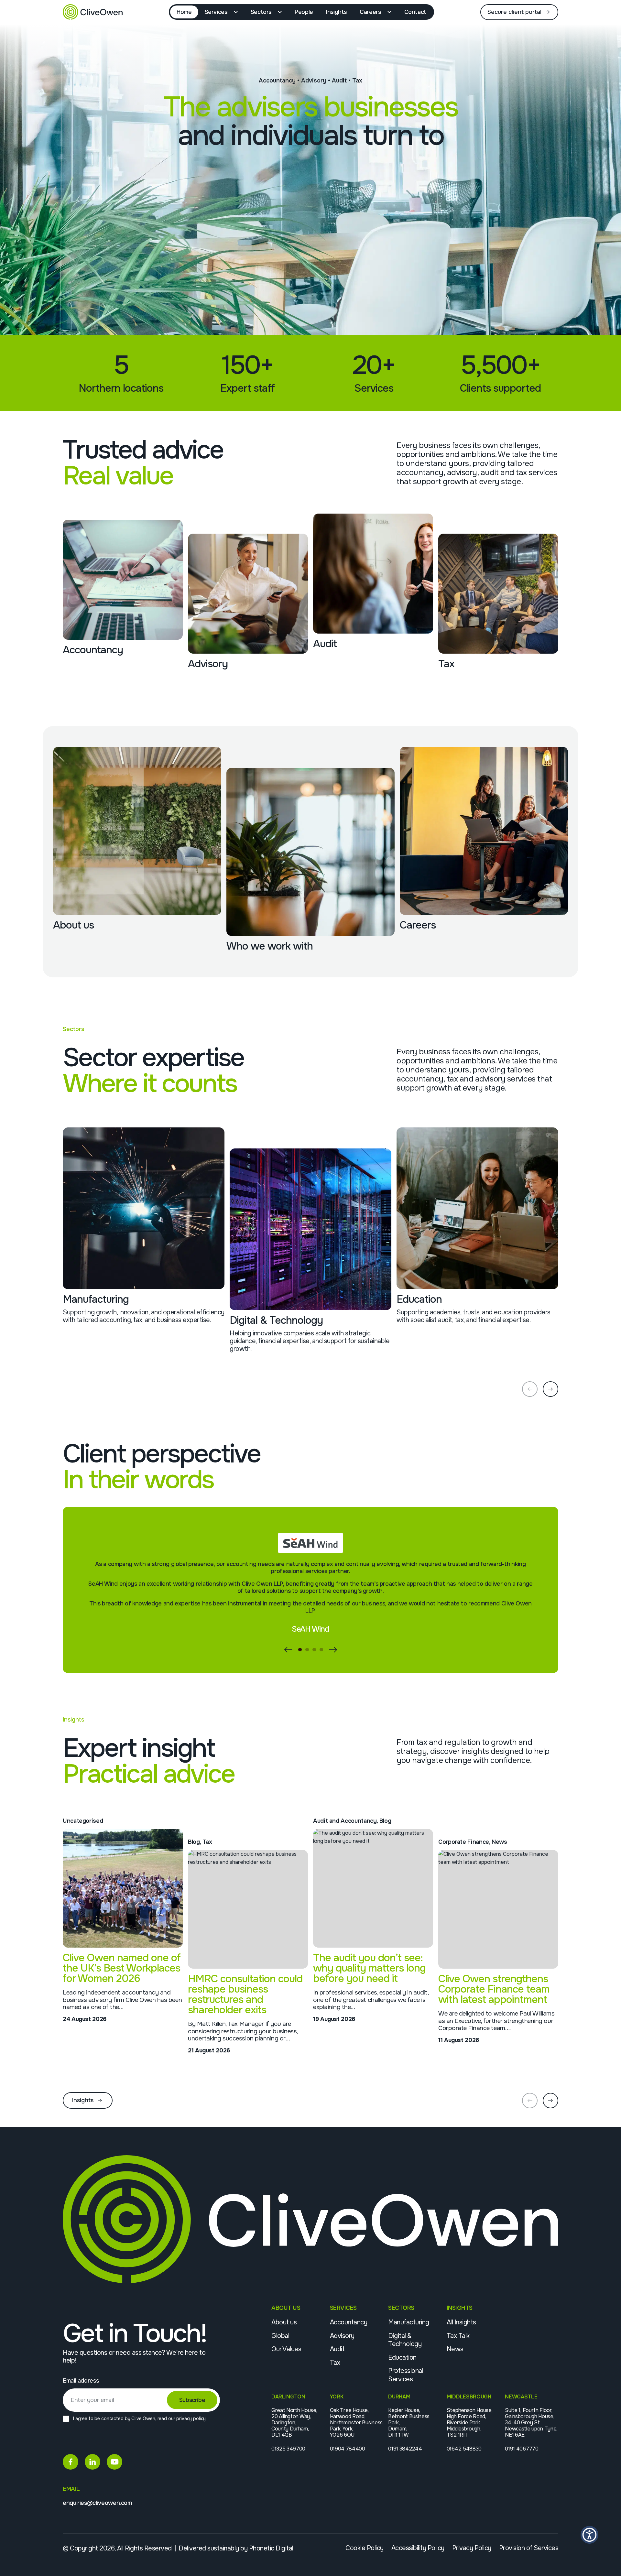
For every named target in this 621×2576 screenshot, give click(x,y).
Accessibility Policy (418, 2548)
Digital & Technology (405, 2340)
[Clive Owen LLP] (93, 12)
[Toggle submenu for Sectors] (281, 12)
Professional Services (406, 2375)
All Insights (461, 2322)
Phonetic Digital (271, 2548)
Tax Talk (458, 2336)
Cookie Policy (365, 2548)
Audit (337, 2349)
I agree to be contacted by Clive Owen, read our (139, 2418)
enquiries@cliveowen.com (97, 2503)
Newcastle (521, 2397)
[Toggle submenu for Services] (237, 12)
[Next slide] (550, 1389)
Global (280, 2336)
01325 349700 (288, 2449)
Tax (335, 2363)
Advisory (342, 2336)
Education (402, 2358)
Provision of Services (529, 2548)
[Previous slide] (530, 1389)
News (455, 2349)
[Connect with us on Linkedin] (93, 2462)
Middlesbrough (469, 2397)
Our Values (286, 2349)
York (337, 2397)
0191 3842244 (405, 2449)
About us (284, 2322)
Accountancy (349, 2322)
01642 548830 (464, 2449)
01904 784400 (348, 2449)
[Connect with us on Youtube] (114, 2462)
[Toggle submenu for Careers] (391, 12)
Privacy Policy (472, 2548)
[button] (300, 1650)
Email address (81, 2381)
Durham (399, 2397)
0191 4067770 (522, 2449)
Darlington (288, 2397)
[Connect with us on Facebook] (71, 2462)
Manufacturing (409, 2322)
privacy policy (191, 2418)
